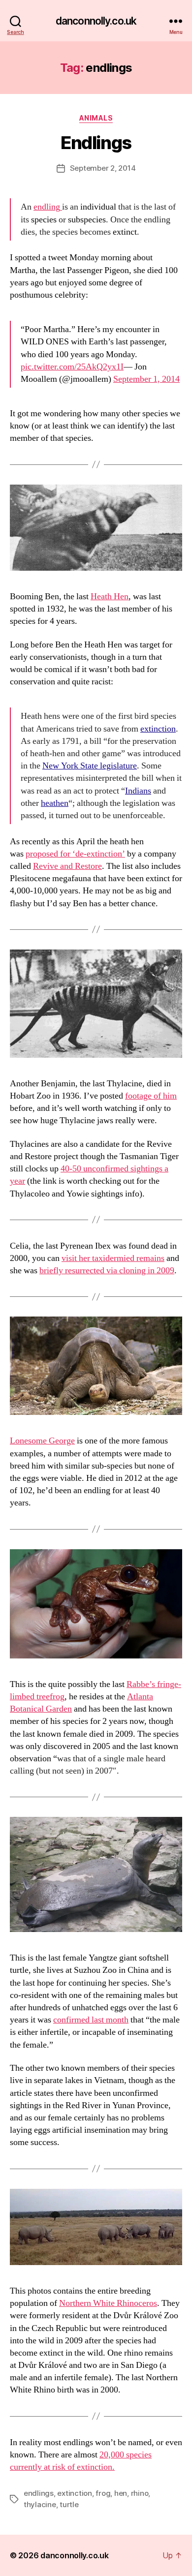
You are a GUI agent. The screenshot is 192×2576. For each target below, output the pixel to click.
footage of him (151, 1096)
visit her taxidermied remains (113, 1258)
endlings (39, 2493)
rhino (140, 2493)
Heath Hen (110, 597)
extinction (158, 729)
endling (47, 207)
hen (121, 2493)
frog (103, 2493)
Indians (138, 791)
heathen (55, 803)
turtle (69, 2504)
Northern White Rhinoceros (108, 2303)
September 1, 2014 (146, 379)
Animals (96, 118)
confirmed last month (91, 2020)
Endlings (96, 143)
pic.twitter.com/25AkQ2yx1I (72, 367)
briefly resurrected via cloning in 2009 (107, 1271)
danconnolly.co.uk (96, 21)
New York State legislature (90, 766)
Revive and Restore (67, 866)
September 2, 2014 (103, 168)
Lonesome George (42, 1441)
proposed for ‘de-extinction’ (75, 854)
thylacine (40, 2504)
